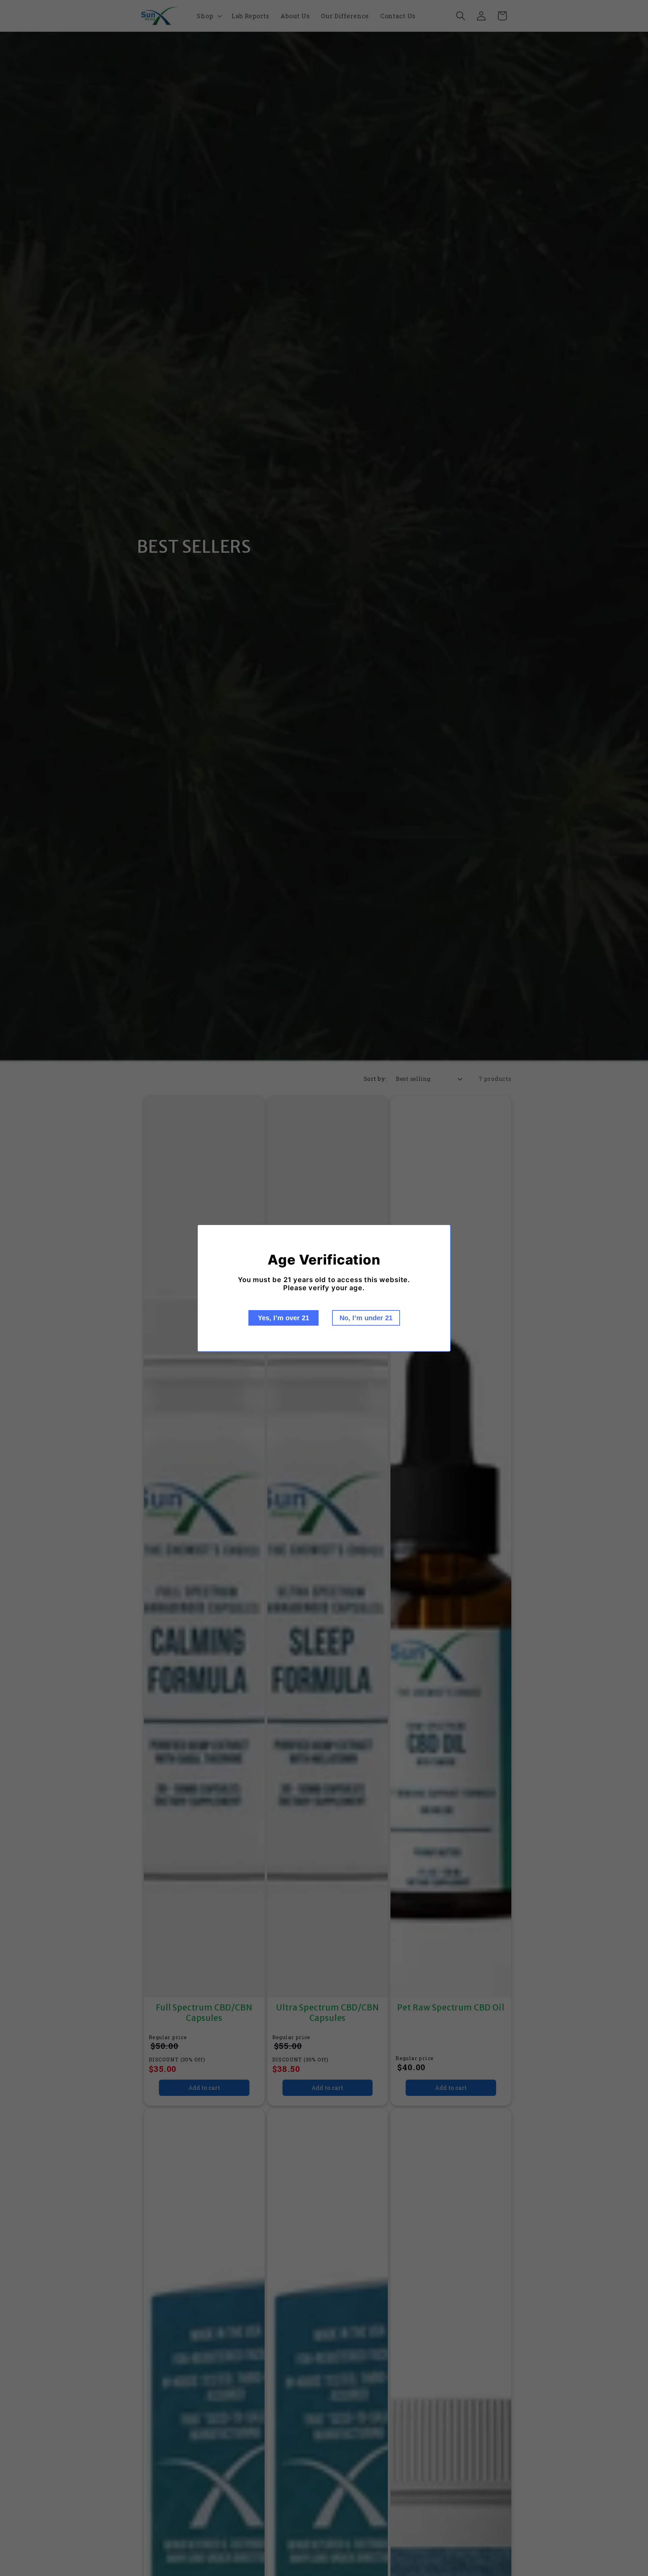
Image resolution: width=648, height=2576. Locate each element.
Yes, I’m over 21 (283, 1318)
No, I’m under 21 (366, 1318)
